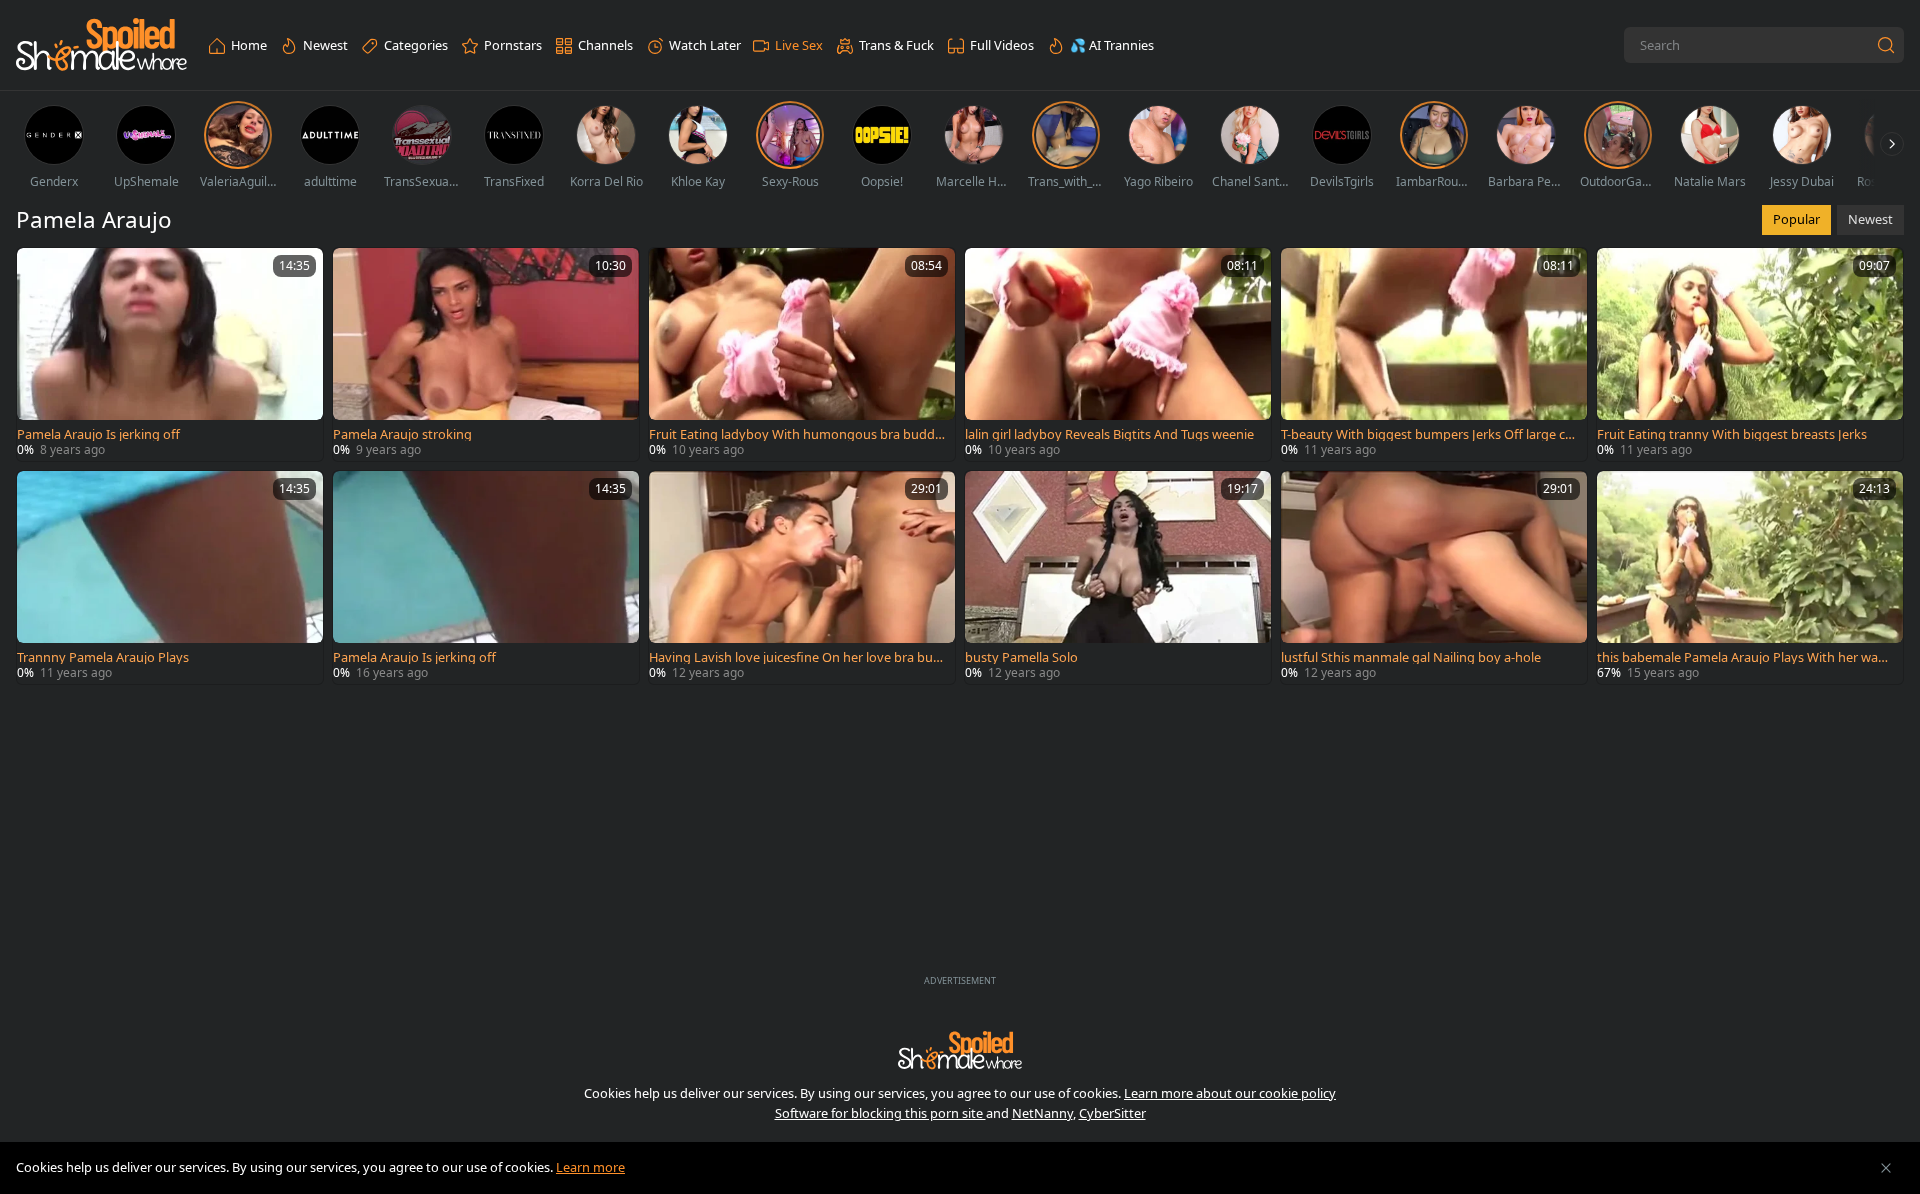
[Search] (1886, 45)
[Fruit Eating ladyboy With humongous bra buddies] (802, 354)
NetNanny (1042, 1113)
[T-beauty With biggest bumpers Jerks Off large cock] (1434, 354)
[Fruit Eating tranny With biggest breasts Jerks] (1750, 354)
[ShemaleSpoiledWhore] (101, 45)
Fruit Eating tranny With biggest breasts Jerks (1732, 434)
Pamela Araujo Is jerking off (98, 434)
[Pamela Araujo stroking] (486, 354)
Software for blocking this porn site (880, 1113)
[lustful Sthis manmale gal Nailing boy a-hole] (1434, 577)
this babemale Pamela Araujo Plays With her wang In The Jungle (1745, 657)
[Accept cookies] (1886, 1168)
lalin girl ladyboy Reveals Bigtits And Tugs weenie (1109, 434)
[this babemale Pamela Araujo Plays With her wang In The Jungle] (1750, 577)
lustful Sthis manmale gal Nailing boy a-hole (1411, 657)
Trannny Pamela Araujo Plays (103, 657)
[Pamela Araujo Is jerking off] (170, 354)
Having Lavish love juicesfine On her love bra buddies (795, 657)
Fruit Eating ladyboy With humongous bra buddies (797, 434)
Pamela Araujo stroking (402, 434)
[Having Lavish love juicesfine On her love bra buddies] (802, 577)
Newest (1870, 219)
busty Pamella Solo (1021, 657)
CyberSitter (1112, 1113)
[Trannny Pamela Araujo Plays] (170, 577)
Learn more (590, 1167)
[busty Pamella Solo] (1118, 577)
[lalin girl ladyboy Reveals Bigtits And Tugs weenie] (1118, 354)
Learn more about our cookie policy (1230, 1093)
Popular (1796, 219)
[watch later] (41, 272)
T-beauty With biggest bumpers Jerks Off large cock (1430, 434)
